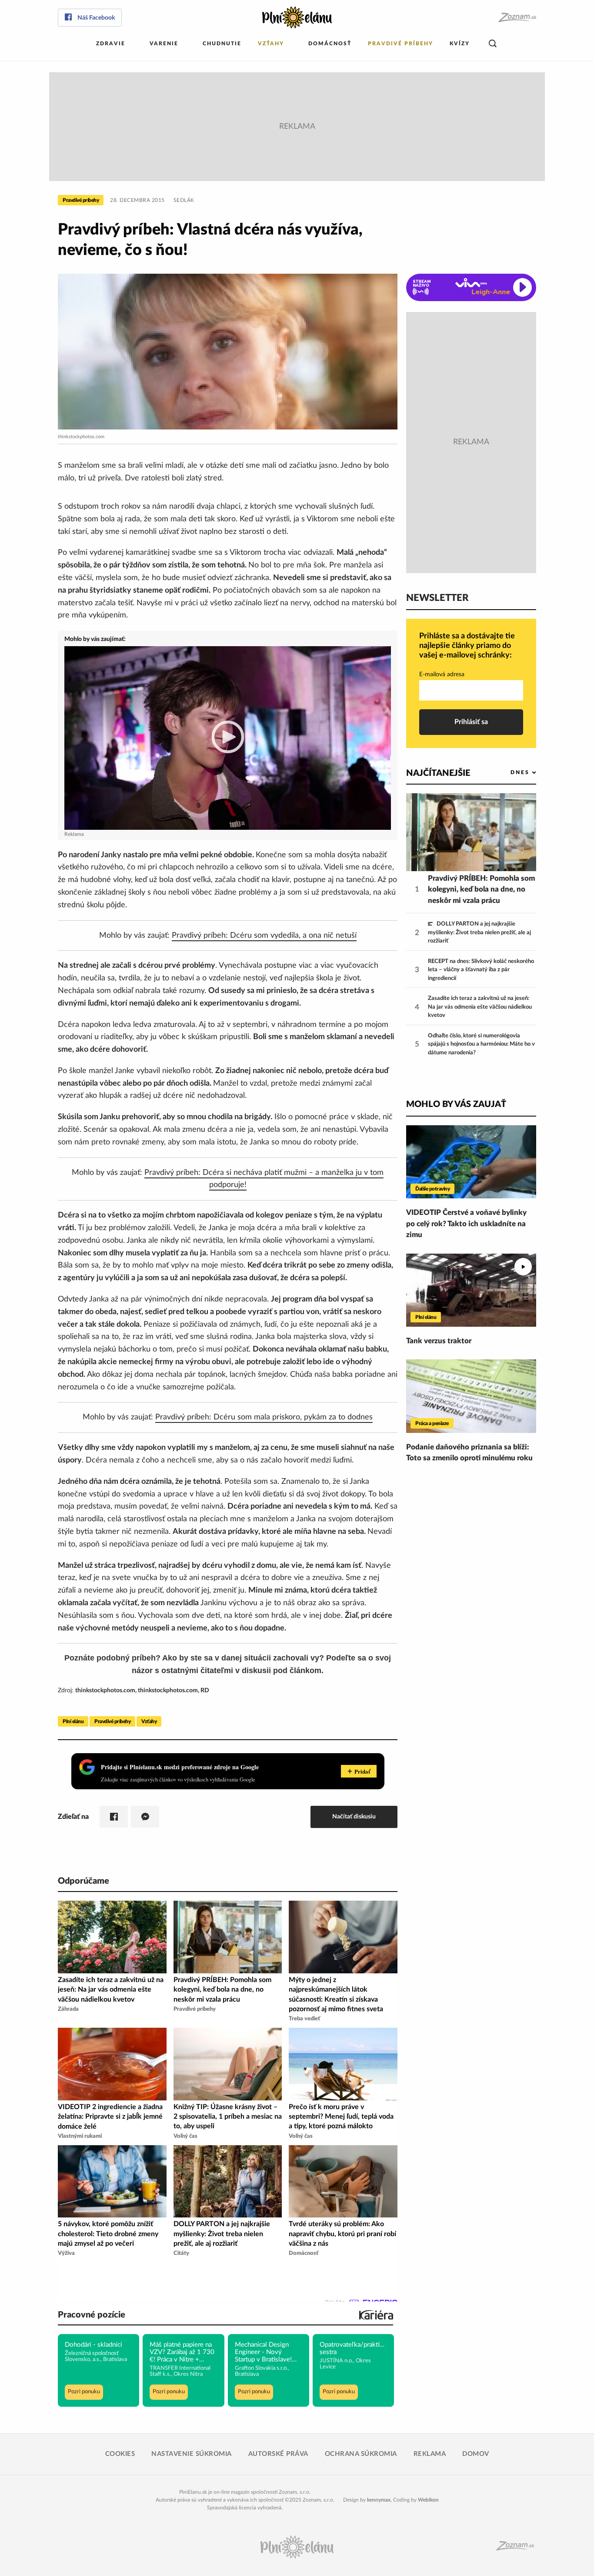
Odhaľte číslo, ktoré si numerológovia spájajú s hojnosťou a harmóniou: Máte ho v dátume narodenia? (481, 1044)
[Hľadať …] (493, 44)
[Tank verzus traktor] (471, 1290)
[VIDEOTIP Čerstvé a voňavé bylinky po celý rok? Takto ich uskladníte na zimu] (471, 1162)
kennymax (379, 2500)
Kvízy (460, 44)
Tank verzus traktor (439, 1341)
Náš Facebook (96, 18)
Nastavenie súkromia (192, 2454)
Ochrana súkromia (361, 2454)
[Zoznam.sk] (517, 18)
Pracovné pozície (92, 2315)
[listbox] (509, 773)
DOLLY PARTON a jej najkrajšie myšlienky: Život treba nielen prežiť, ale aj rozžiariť (479, 932)
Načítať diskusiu (354, 1816)
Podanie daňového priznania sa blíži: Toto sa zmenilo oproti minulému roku (469, 1453)
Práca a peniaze (432, 1423)
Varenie (164, 44)
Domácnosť (330, 44)
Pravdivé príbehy (400, 44)
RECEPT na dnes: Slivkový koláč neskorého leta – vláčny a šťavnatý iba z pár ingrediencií (481, 970)
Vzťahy (271, 44)
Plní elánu (73, 1721)
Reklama (430, 2454)
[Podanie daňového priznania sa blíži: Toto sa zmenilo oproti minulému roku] (471, 1396)
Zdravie (111, 44)
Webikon (428, 2500)
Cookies (120, 2454)
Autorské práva (278, 2454)
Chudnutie (222, 44)
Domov (476, 2454)
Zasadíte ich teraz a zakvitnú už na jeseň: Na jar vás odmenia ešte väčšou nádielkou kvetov (480, 1007)
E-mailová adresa (442, 674)
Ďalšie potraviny (432, 1189)
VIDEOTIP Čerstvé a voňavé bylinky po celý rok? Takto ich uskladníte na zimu (466, 1224)
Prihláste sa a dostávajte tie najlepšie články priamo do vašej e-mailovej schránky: (467, 646)
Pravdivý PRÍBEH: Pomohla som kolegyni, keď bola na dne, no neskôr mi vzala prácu (481, 889)
